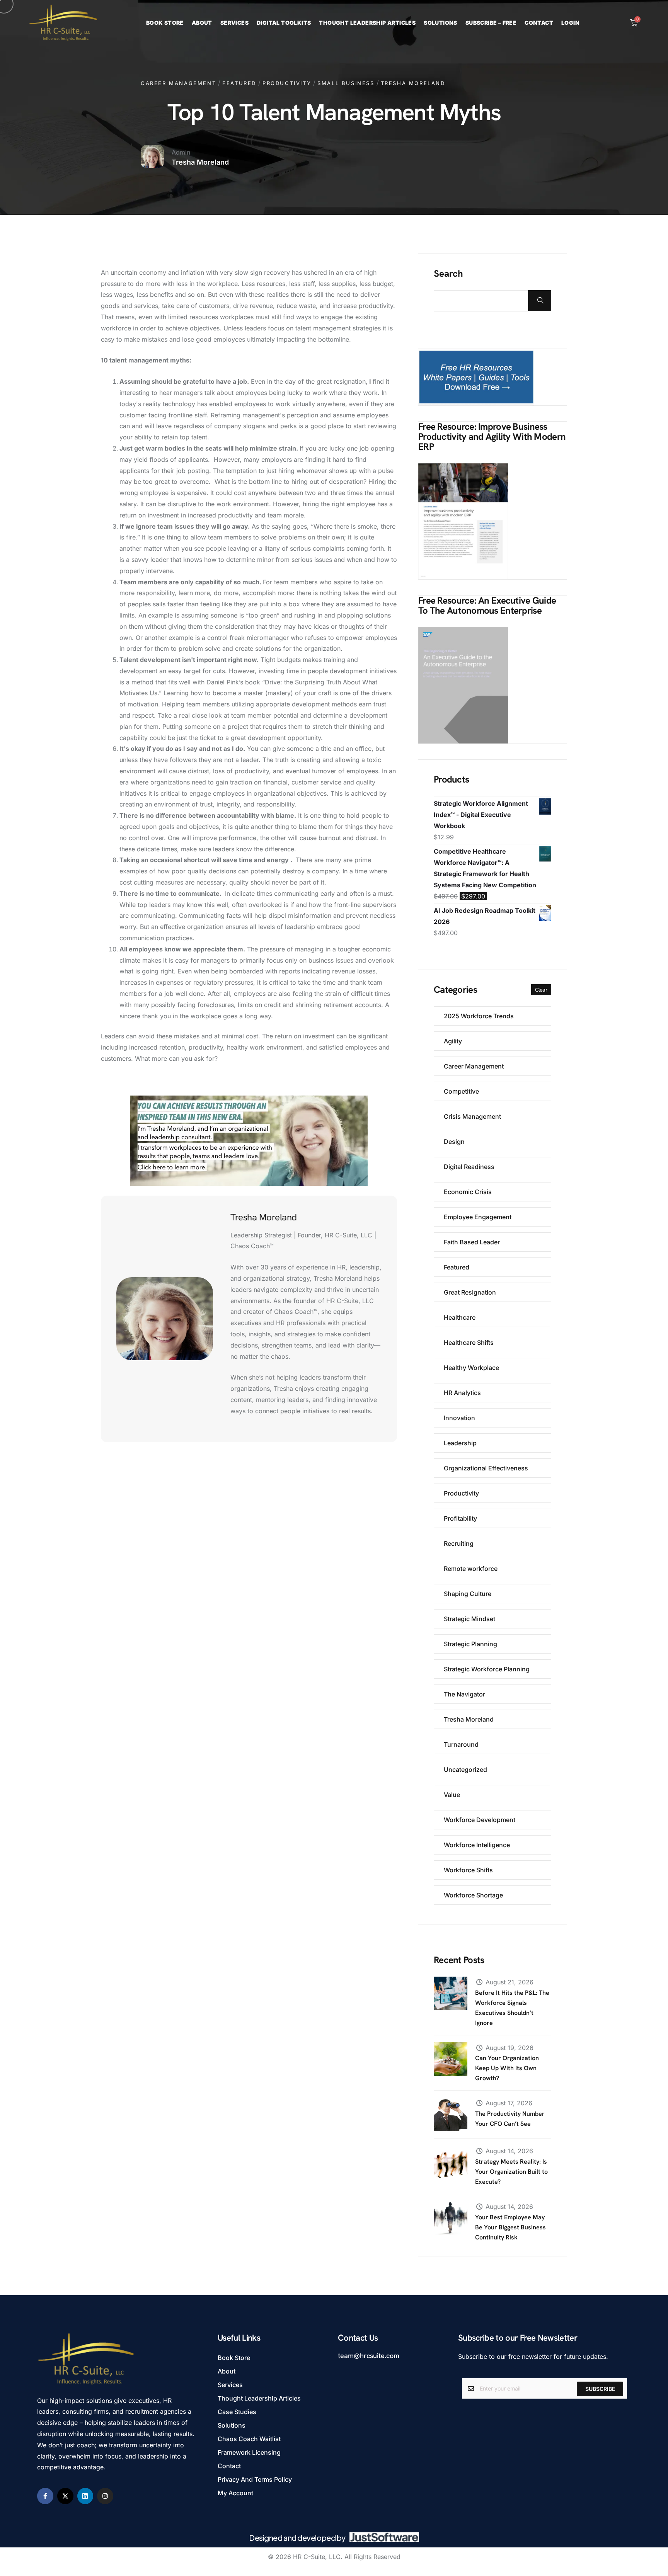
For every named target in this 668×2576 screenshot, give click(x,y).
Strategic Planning (470, 1644)
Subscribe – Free (491, 23)
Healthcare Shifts (469, 1342)
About (202, 23)
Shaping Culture (468, 1594)
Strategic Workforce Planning (487, 1669)
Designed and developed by (297, 2538)
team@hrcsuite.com (369, 2356)
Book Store (165, 23)
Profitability (460, 1518)
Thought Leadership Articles (367, 23)
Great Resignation (470, 1292)
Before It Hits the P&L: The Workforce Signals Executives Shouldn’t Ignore (512, 2008)
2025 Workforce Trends (479, 1016)
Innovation (459, 1418)
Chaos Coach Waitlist (249, 2439)
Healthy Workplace (471, 1368)
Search (448, 274)
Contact (539, 23)
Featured (239, 83)
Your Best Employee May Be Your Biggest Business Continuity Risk (510, 2227)
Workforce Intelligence (477, 1845)
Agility (453, 1041)
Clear (541, 990)
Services (234, 23)
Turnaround (461, 1744)
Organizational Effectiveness (486, 1468)
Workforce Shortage (473, 1895)
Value (452, 1795)
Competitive (461, 1091)
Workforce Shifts (468, 1870)
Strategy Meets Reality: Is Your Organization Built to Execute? (511, 2172)
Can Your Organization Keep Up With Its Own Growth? (507, 2068)
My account (235, 2493)
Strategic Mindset (469, 1619)
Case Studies (237, 2412)
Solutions (441, 23)
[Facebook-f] (45, 2496)
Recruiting (459, 1543)
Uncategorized (465, 1770)
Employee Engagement (478, 1217)
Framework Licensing (249, 2452)
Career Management (178, 83)
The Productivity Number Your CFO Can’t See (510, 2119)
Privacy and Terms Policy (255, 2479)
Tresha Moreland (413, 83)
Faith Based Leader (472, 1242)
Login (570, 23)
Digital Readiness (469, 1167)
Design (454, 1142)
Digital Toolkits (284, 23)
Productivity (287, 83)
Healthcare (460, 1317)
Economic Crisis (468, 1192)
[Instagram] (105, 2496)
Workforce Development (480, 1820)
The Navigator (464, 1694)
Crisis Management (472, 1116)
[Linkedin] (85, 2496)
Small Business (346, 83)
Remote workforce (471, 1569)
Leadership (460, 1443)
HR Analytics (462, 1393)
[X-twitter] (65, 2496)
